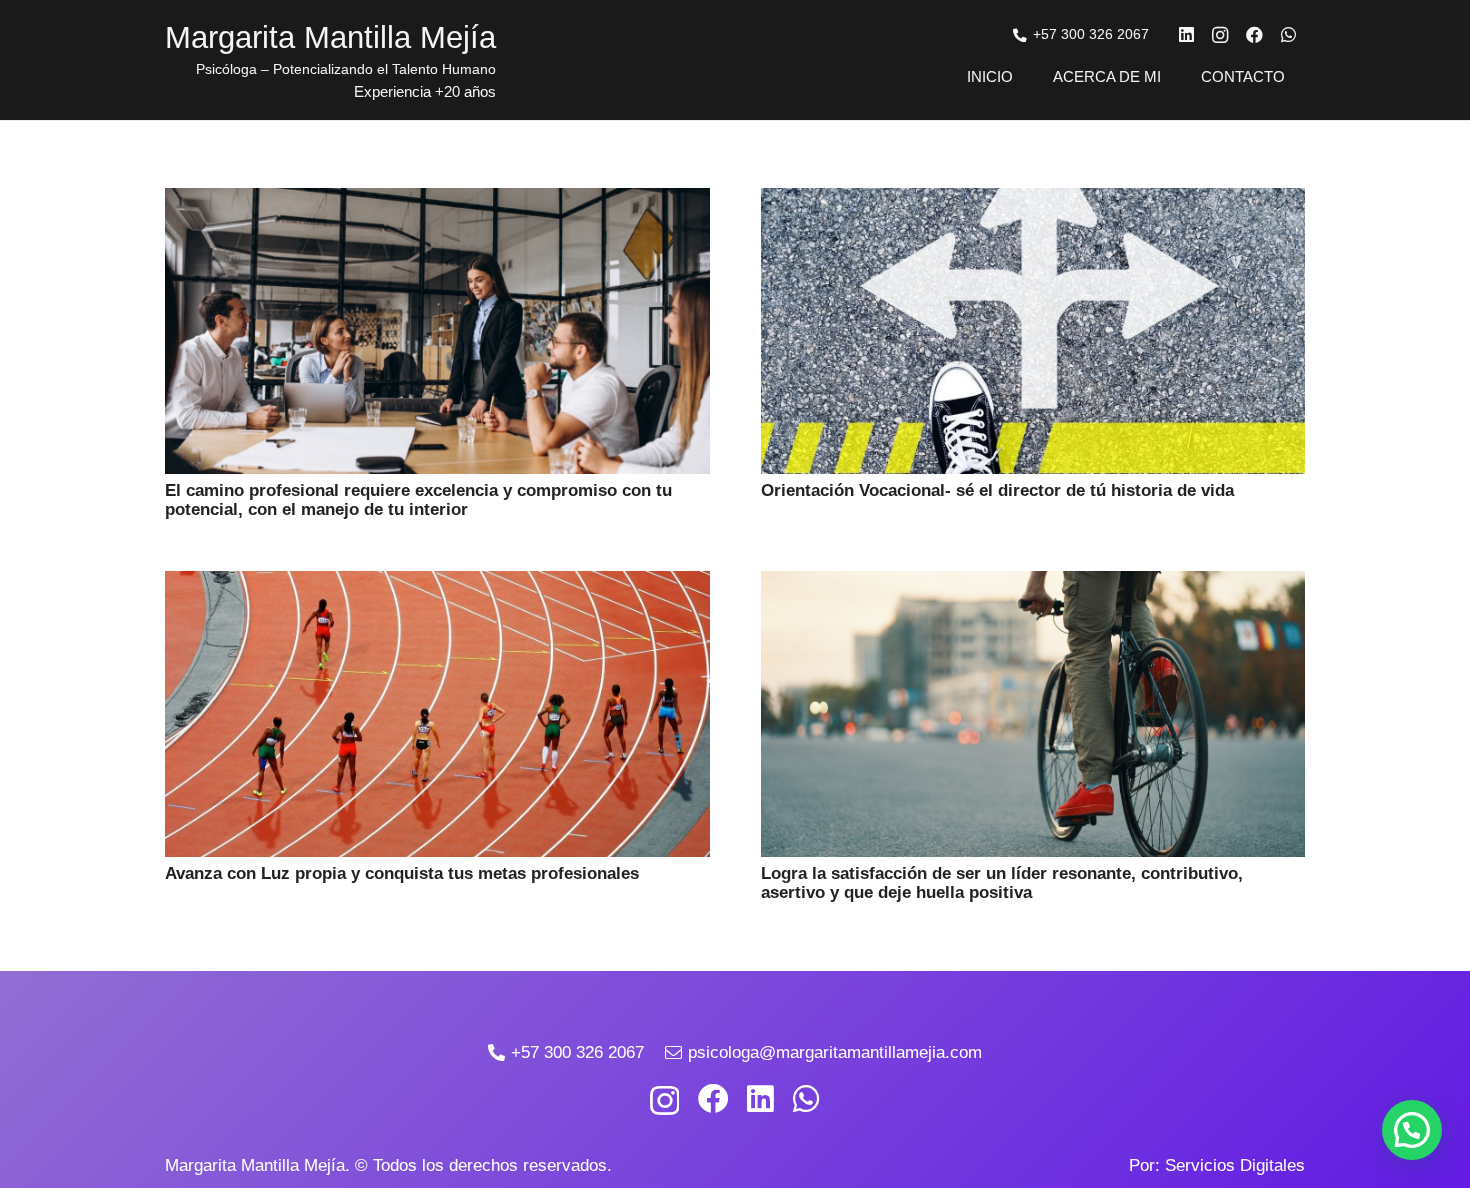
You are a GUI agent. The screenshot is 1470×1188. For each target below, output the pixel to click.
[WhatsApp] (1288, 35)
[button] (1412, 1130)
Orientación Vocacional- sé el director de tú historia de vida (997, 490)
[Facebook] (1254, 35)
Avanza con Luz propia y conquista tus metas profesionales (402, 873)
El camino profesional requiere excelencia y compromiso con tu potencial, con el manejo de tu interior (418, 500)
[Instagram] (1220, 35)
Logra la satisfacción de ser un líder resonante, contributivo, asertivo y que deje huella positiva (1002, 883)
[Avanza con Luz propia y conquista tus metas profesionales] (437, 584)
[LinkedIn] (1186, 35)
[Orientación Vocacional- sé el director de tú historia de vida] (1033, 201)
